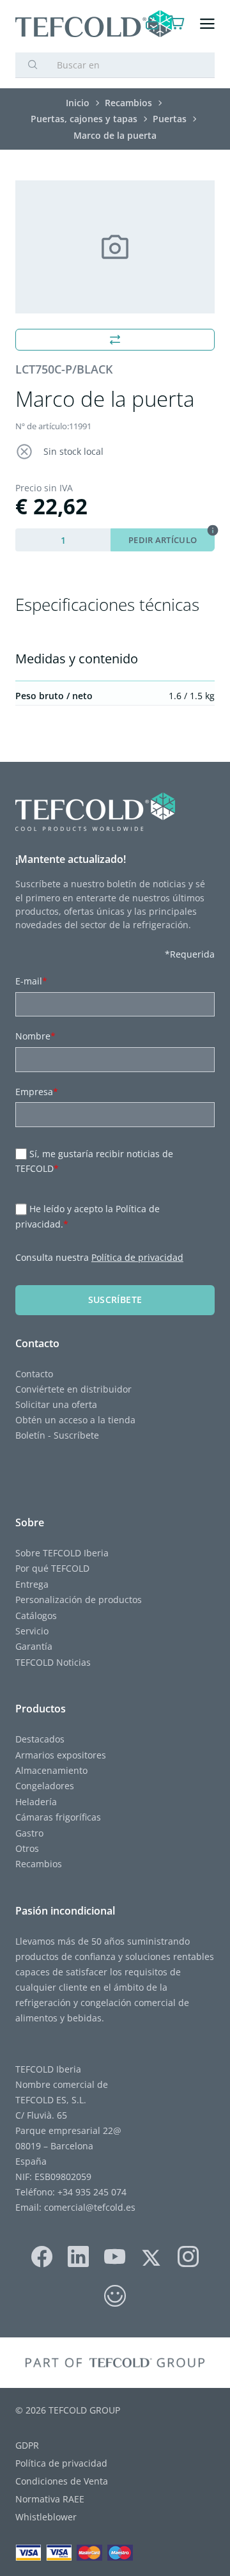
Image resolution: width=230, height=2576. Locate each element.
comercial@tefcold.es (90, 2207)
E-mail (31, 981)
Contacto (34, 1374)
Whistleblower (46, 2517)
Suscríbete (115, 1300)
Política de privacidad (137, 1257)
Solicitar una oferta (56, 1404)
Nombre (35, 1036)
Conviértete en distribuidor (73, 1389)
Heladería (36, 1802)
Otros (27, 1848)
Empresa (37, 1092)
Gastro (29, 1833)
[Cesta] (177, 24)
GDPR (27, 2445)
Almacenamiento (51, 1770)
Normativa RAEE (50, 2499)
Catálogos (36, 1616)
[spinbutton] (63, 540)
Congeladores (45, 1786)
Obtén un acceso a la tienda (75, 1420)
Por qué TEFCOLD (52, 1568)
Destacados (40, 1739)
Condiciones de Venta (62, 2481)
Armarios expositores (61, 1755)
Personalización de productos (79, 1600)
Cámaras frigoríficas (58, 1817)
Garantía (34, 1646)
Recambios (39, 1864)
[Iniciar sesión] (152, 24)
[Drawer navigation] (207, 24)
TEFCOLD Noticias (53, 1662)
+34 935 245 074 (92, 2192)
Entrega (32, 1584)
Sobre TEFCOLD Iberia (62, 1553)
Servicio (32, 1631)
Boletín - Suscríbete (57, 1435)
